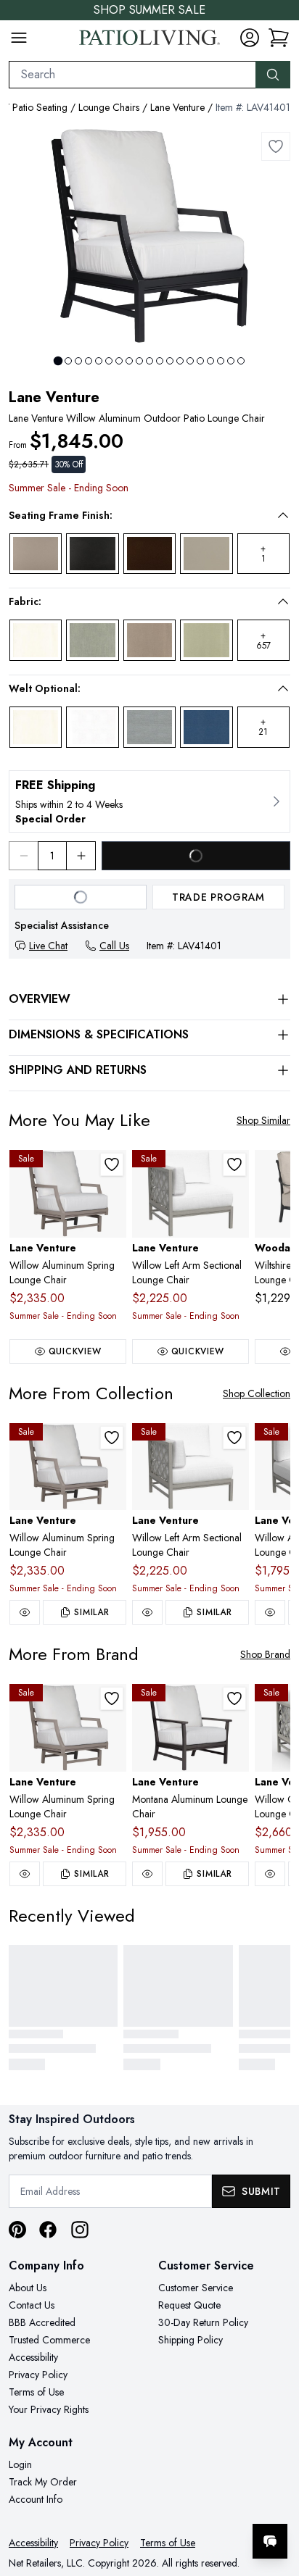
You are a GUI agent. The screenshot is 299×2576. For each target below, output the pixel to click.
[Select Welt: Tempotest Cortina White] (92, 727)
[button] (139, 515)
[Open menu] (19, 38)
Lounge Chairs (109, 107)
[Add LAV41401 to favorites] (276, 146)
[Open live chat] (270, 2541)
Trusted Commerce (49, 2340)
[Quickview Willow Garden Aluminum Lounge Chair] (270, 1874)
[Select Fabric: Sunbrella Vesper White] (36, 640)
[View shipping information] (149, 801)
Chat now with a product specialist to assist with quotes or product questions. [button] (188, 2503)
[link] (279, 38)
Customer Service (196, 2288)
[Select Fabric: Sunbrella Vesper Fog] (92, 640)
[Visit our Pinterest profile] (17, 2230)
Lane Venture (177, 107)
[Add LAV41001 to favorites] (234, 1698)
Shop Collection (257, 1393)
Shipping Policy (191, 2340)
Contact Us (32, 2305)
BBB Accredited (42, 2322)
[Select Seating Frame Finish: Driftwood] (36, 554)
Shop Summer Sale (149, 10)
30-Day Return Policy (203, 2322)
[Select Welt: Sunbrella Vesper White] (36, 727)
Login (20, 2464)
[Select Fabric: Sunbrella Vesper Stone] (149, 640)
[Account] (250, 38)
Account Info (36, 2499)
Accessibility (33, 2357)
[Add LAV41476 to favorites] (112, 1164)
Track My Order (43, 2482)
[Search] (273, 75)
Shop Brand (265, 1654)
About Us (28, 2288)
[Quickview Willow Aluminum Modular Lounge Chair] (270, 1612)
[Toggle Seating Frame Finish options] (283, 515)
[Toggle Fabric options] (283, 601)
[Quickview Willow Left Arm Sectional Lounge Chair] (147, 1612)
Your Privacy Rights (49, 2409)
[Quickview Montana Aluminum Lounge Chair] (147, 1874)
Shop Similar (263, 1120)
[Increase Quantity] (81, 856)
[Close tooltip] (276, 2497)
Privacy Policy (38, 2375)
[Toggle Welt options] (283, 688)
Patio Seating (40, 107)
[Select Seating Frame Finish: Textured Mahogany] (149, 554)
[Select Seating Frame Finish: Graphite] (92, 554)
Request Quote (189, 2305)
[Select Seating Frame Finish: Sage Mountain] (206, 554)
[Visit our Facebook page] (48, 2230)
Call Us (114, 946)
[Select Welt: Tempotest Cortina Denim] (206, 727)
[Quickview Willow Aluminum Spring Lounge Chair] (25, 1612)
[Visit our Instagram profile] (80, 2230)
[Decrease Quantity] (23, 856)
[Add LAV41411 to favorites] (234, 1164)
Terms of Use (36, 2392)
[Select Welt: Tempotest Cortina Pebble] (149, 727)
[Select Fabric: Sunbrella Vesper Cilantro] (206, 640)
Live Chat (48, 946)
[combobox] (132, 75)
